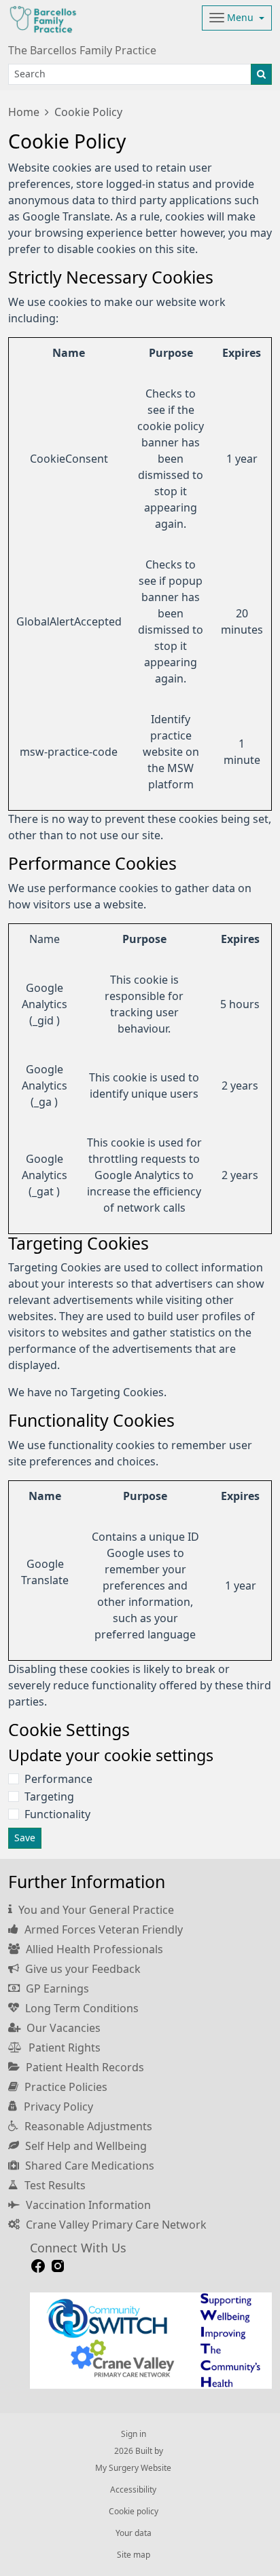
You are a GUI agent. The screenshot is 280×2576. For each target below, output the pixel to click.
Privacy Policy (57, 2107)
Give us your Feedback (82, 1969)
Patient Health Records (84, 2067)
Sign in (134, 2434)
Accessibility (133, 2490)
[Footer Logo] (151, 2341)
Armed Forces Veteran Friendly (102, 1929)
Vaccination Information (87, 2205)
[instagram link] (58, 2266)
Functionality (57, 1814)
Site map (134, 2555)
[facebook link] (38, 2266)
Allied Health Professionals (93, 1949)
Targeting (49, 1796)
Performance (58, 1779)
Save (25, 1838)
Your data (134, 2533)
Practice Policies (65, 2087)
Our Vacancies (62, 2028)
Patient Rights (63, 2048)
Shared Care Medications (88, 2166)
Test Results (54, 2185)
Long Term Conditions (81, 2008)
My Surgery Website (133, 2468)
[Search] (261, 74)
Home (24, 112)
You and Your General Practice (95, 1910)
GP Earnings (56, 1988)
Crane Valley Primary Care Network (115, 2225)
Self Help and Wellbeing (85, 2146)
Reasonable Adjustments (87, 2126)
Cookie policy (134, 2512)
